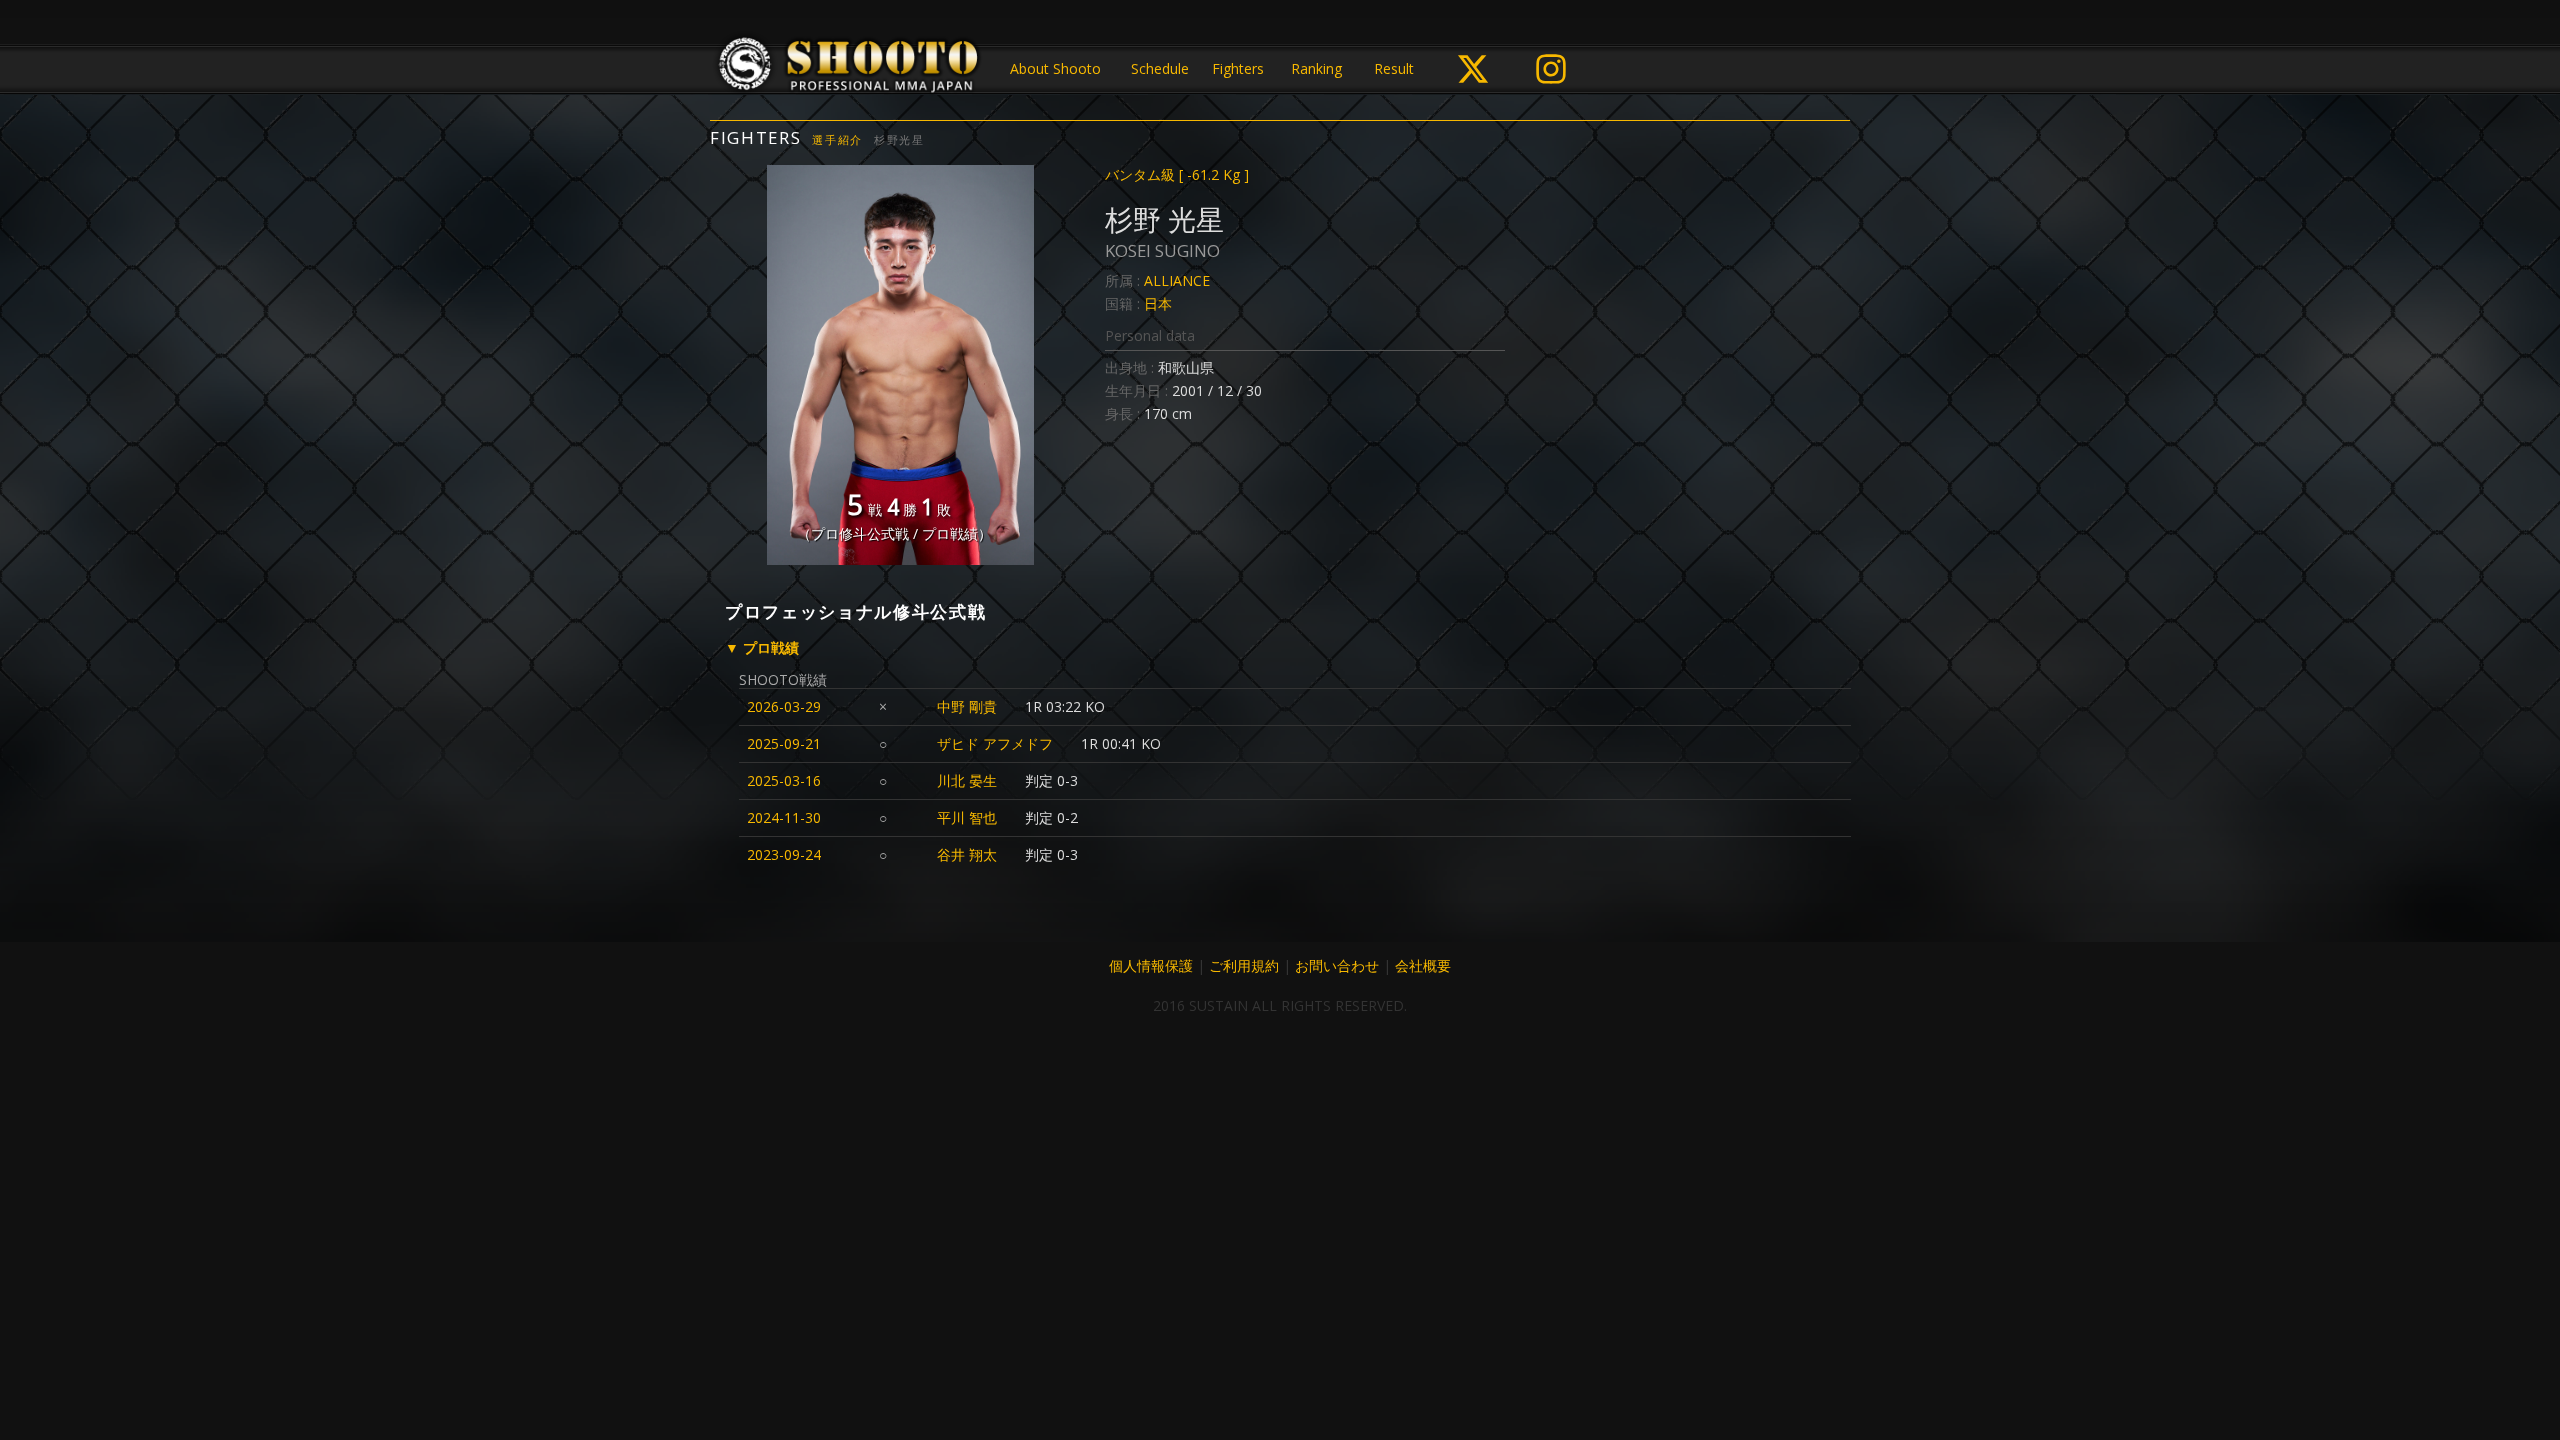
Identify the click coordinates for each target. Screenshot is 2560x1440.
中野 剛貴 (967, 706)
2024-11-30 (784, 817)
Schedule (1160, 68)
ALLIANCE (1177, 280)
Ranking (1316, 68)
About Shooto (1055, 68)
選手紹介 (837, 139)
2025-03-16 (784, 780)
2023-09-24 (784, 854)
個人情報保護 (1151, 965)
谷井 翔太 (967, 854)
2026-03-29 (784, 706)
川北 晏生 (967, 780)
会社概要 (1423, 965)
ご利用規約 (1244, 965)
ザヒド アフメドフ (995, 743)
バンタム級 (1177, 174)
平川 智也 (967, 817)
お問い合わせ (1337, 965)
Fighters (1238, 68)
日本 (1158, 303)
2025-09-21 (784, 743)
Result (1394, 68)
